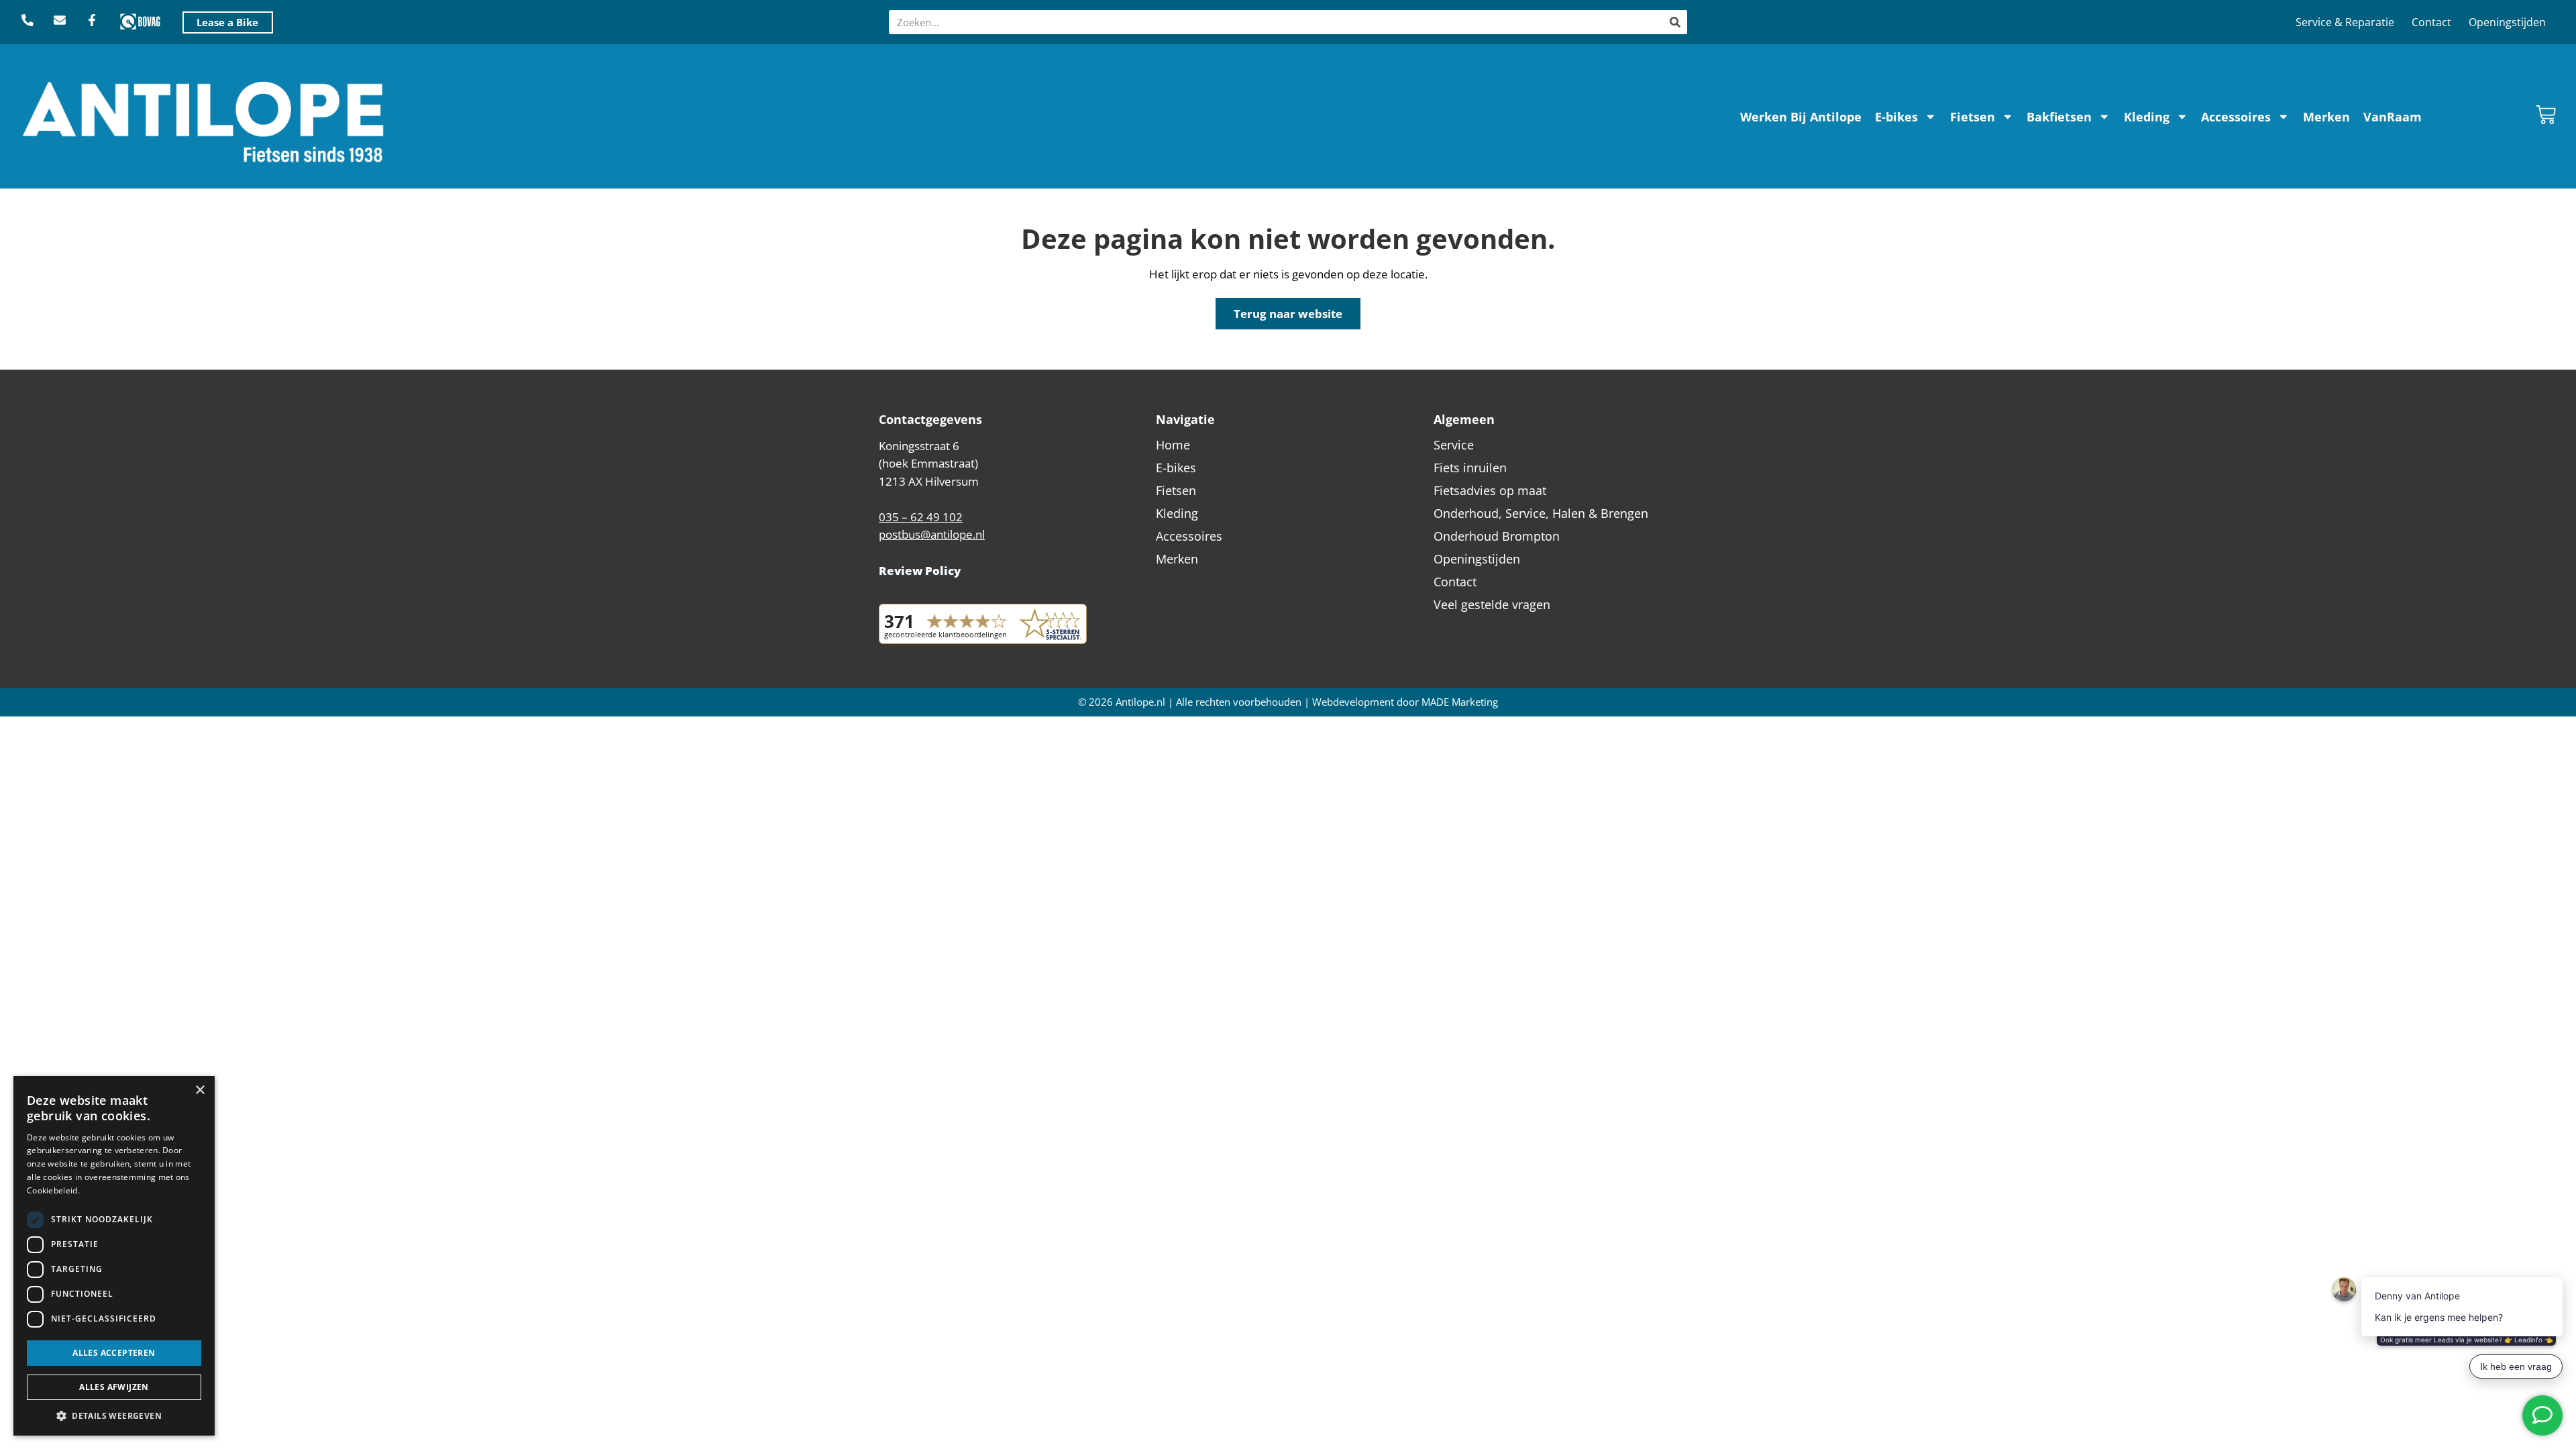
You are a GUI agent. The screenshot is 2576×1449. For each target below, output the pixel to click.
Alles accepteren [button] (114, 1353)
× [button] (200, 1090)
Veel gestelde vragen (1492, 604)
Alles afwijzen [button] (114, 1387)
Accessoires (2236, 117)
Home (1173, 445)
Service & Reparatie (2345, 22)
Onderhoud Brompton (1497, 536)
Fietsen (1973, 117)
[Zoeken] (1675, 22)
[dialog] (114, 1256)
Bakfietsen (2059, 117)
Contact (2431, 22)
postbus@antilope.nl (932, 534)
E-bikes (1896, 117)
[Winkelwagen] (2546, 115)
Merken (2326, 117)
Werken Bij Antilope (1801, 117)
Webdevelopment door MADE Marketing (1405, 702)
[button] (114, 1415)
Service (1454, 445)
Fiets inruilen (1470, 468)
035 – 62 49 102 (921, 517)
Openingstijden (2507, 22)
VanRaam (2393, 117)
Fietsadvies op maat (1490, 490)
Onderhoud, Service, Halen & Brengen (1541, 513)
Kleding (2147, 117)
